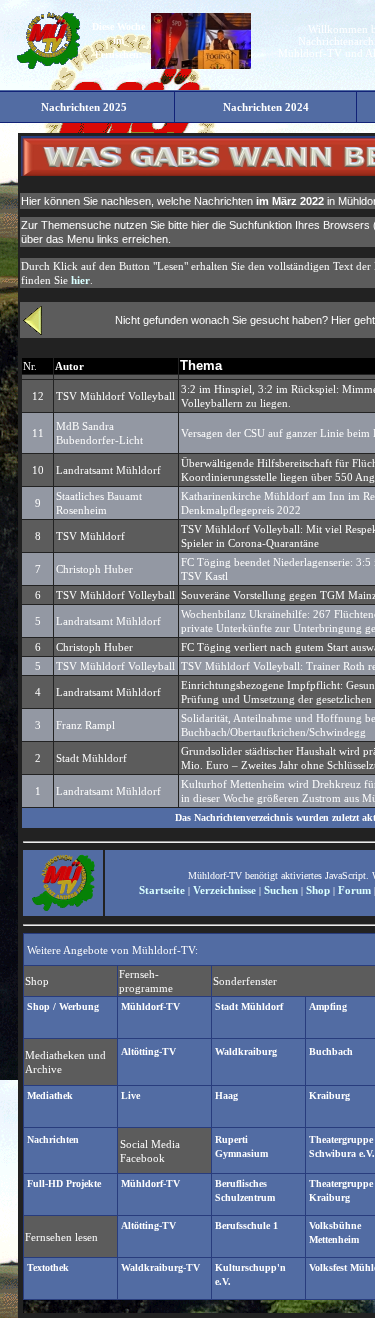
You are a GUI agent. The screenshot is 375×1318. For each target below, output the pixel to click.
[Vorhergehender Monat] (33, 331)
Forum (354, 890)
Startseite (162, 890)
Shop (318, 890)
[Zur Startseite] (48, 67)
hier (80, 280)
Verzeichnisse (224, 890)
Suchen (281, 890)
